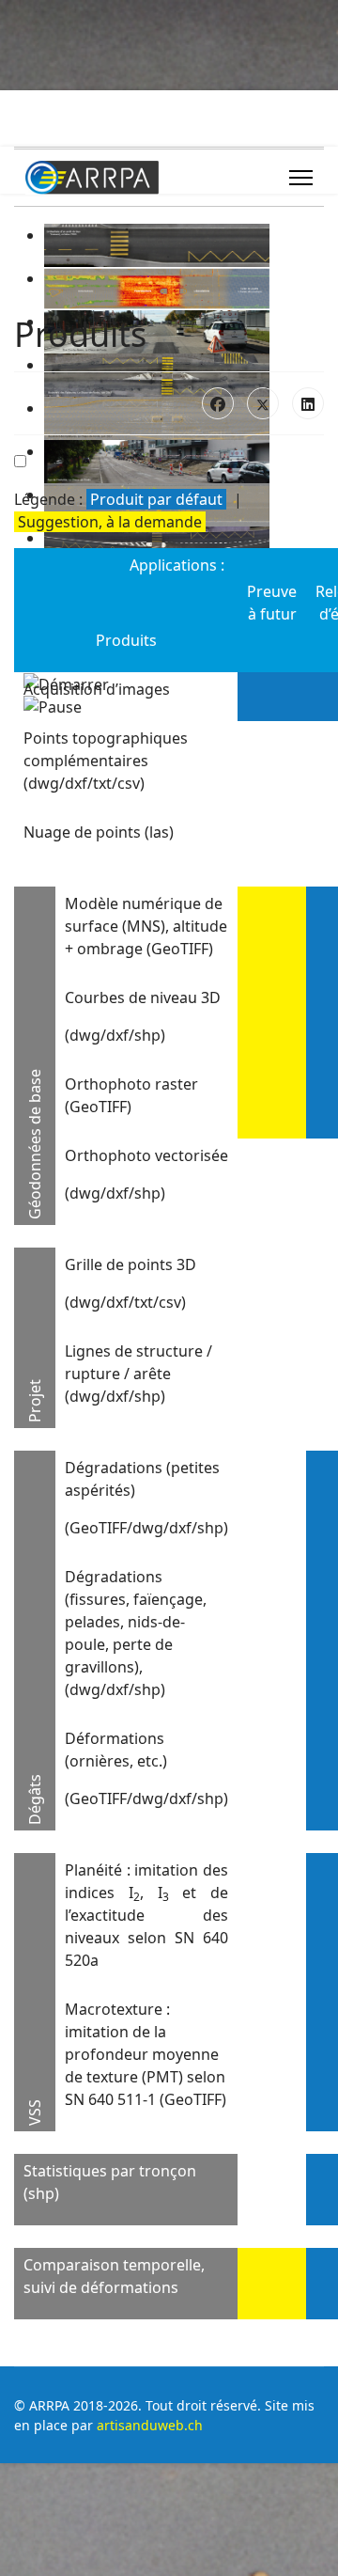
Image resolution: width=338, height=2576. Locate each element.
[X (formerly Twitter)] (263, 403)
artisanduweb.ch (150, 2425)
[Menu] (301, 178)
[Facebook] (218, 403)
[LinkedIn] (308, 403)
